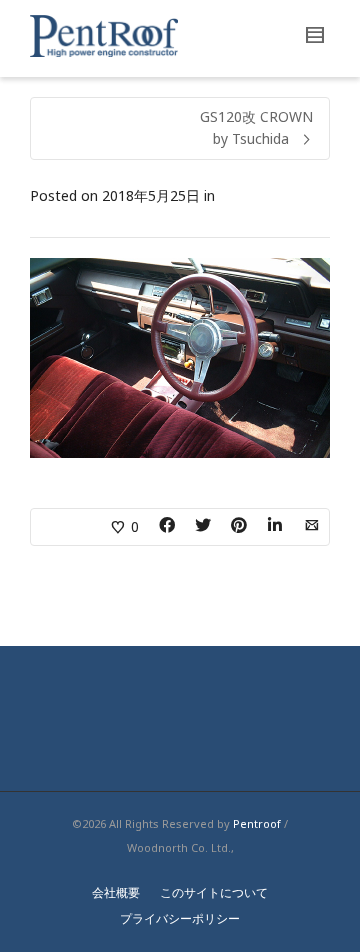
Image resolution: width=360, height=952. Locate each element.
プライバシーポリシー (180, 918)
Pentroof (257, 823)
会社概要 (116, 892)
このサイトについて (214, 892)
